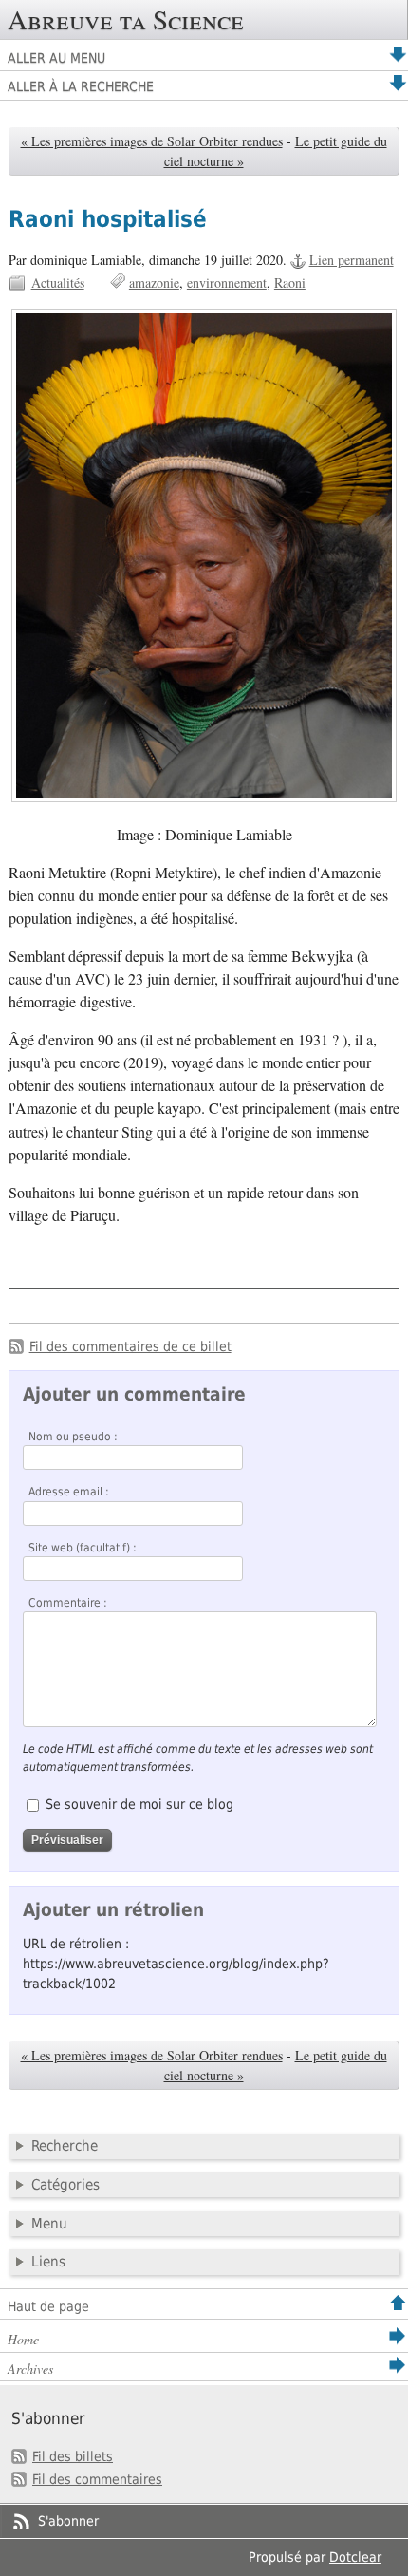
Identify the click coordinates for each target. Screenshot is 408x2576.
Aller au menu (56, 58)
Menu (49, 2224)
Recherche (65, 2146)
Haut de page (48, 2306)
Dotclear (355, 2557)
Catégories (65, 2185)
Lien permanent (352, 260)
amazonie (154, 282)
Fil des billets (73, 2456)
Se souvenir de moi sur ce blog (139, 1804)
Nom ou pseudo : (73, 1437)
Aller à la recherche (81, 86)
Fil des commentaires (97, 2479)
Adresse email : (69, 1492)
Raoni (290, 282)
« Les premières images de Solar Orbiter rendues (152, 141)
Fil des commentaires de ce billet (130, 1346)
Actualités (58, 282)
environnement (227, 282)
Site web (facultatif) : (83, 1548)
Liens (48, 2262)
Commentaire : (68, 1603)
